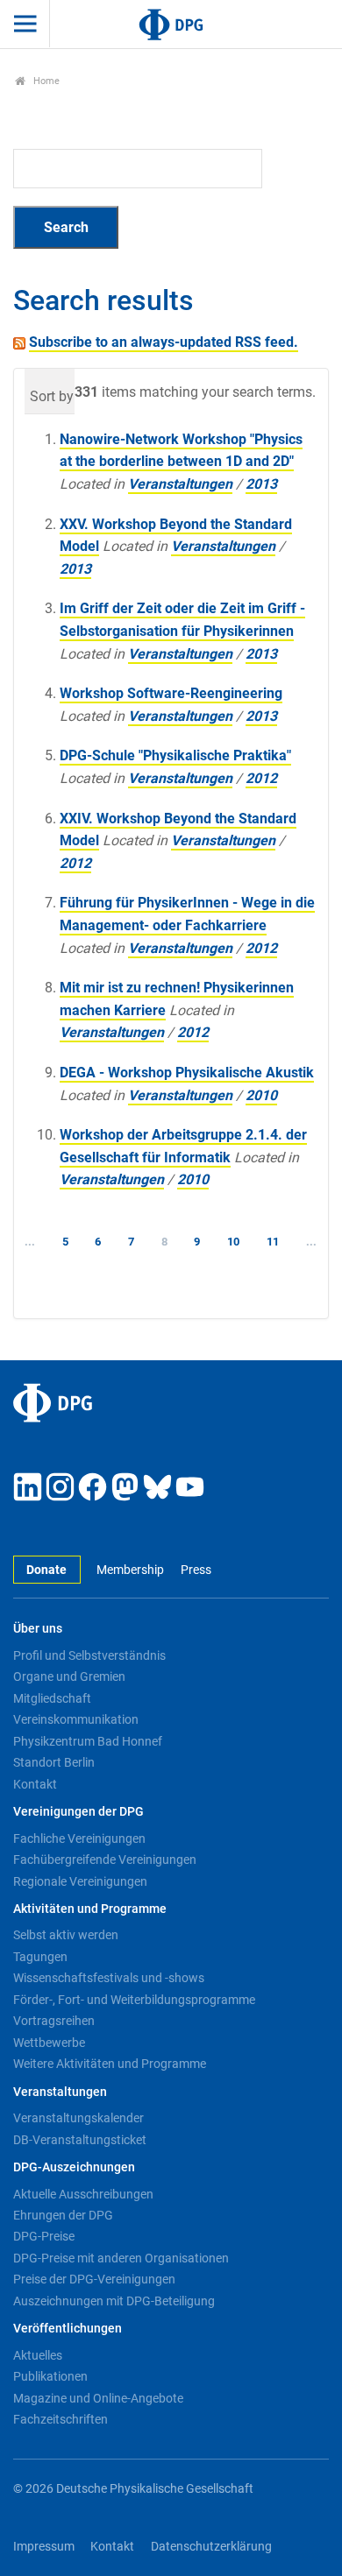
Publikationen (50, 2376)
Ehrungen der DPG (63, 2215)
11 (273, 1242)
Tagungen (40, 1957)
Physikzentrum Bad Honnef (88, 1741)
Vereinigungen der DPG (78, 1812)
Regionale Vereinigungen (80, 1881)
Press (196, 1570)
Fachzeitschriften (61, 2419)
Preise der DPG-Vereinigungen (94, 2279)
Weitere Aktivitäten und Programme (110, 2064)
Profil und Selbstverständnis (89, 1655)
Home (45, 81)
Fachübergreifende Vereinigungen (105, 1860)
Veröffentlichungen (68, 2329)
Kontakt (35, 1784)
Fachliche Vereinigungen (79, 1838)
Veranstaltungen (180, 484)
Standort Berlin (54, 1762)
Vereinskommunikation (76, 1719)
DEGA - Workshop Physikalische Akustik (187, 1073)
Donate (46, 1570)
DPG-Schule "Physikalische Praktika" (175, 755)
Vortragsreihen (54, 2021)
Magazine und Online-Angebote (98, 2398)
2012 (261, 778)
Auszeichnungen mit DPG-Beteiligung (114, 2301)
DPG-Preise (44, 2236)
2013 (261, 484)
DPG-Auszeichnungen (74, 2167)
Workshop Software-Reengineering (171, 693)
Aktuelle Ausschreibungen (83, 2194)
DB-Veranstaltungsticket (80, 2140)
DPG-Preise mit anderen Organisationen (121, 2258)
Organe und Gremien (69, 1676)
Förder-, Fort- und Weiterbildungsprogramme (134, 2000)
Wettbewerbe (49, 2043)
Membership (130, 1570)
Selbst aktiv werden (66, 1935)
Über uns (38, 1629)
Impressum (44, 2547)
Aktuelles (38, 2355)
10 (233, 1242)
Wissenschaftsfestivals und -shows (109, 1978)
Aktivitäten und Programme (90, 1909)
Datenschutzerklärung (211, 2547)
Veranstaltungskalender (78, 2118)
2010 (261, 1095)
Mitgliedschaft (52, 1698)
